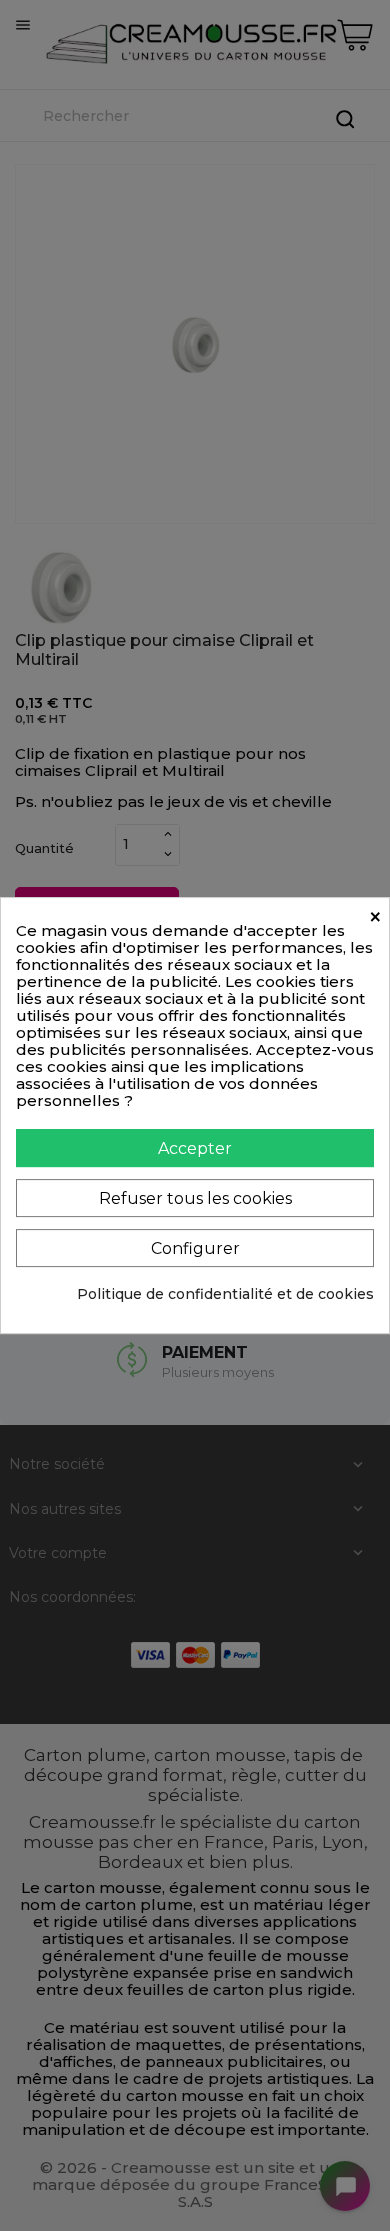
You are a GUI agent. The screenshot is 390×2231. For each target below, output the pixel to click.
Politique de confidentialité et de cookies (225, 1294)
